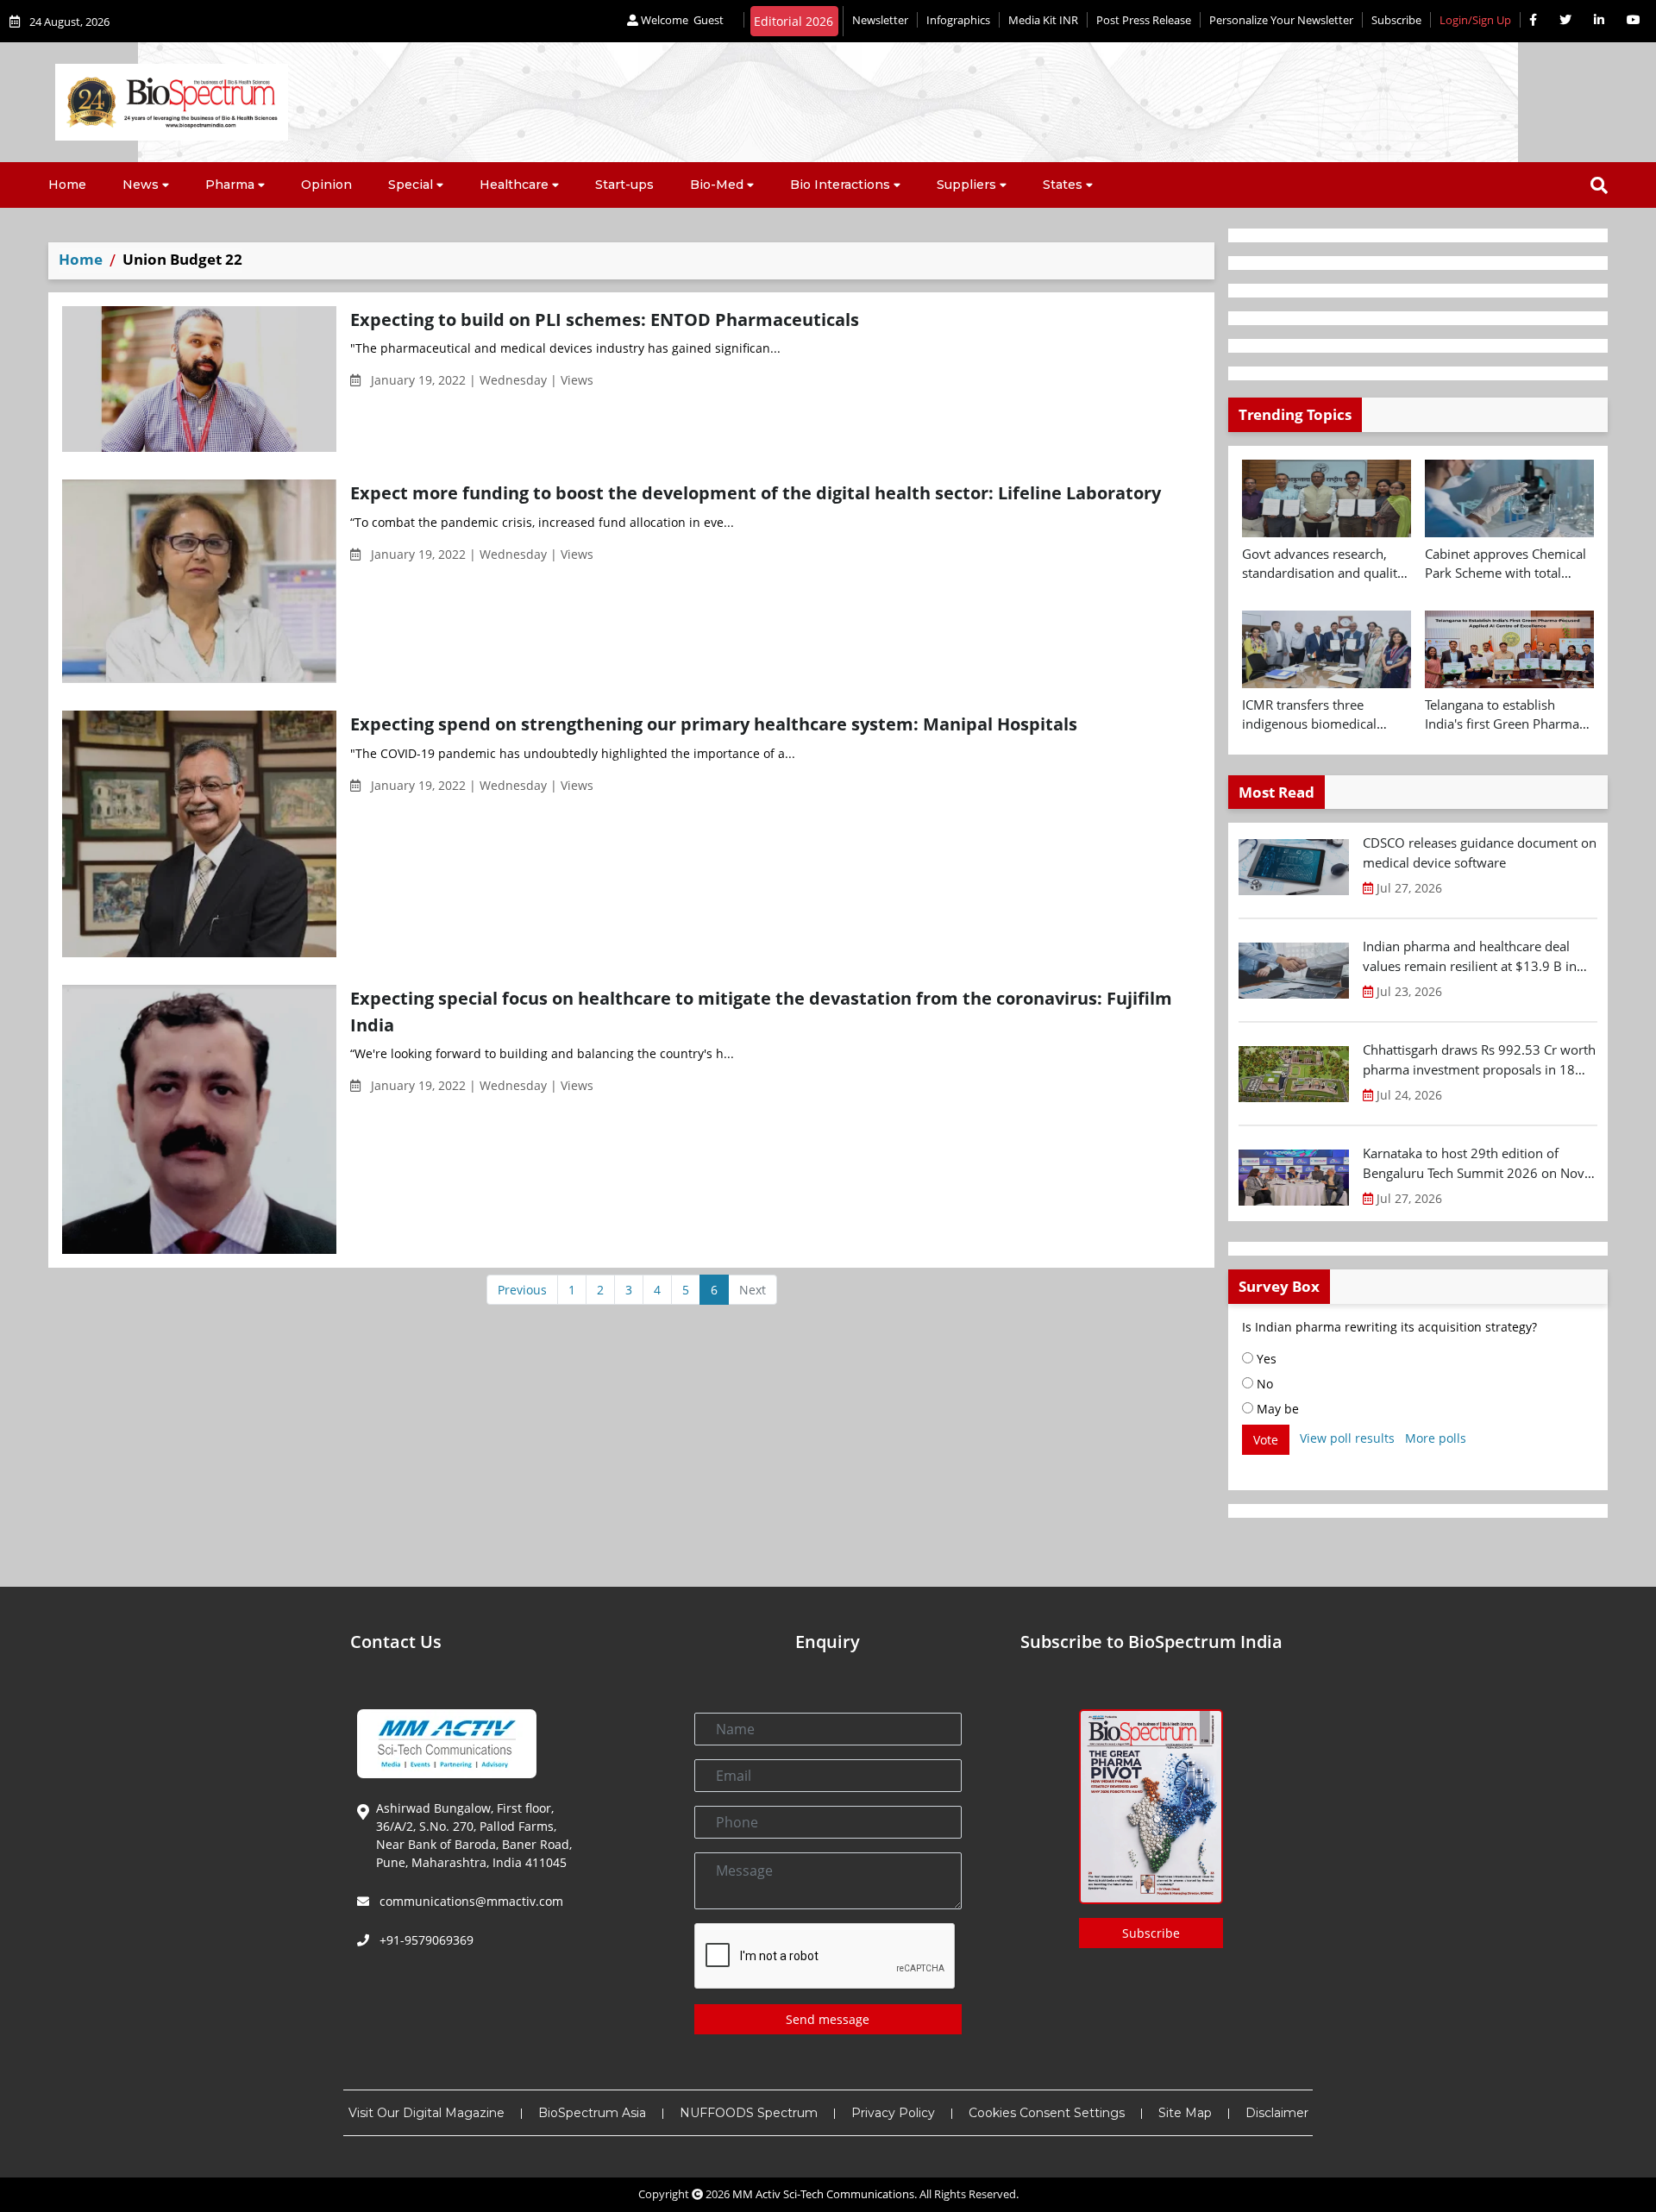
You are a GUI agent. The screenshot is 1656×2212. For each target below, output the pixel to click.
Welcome (681, 20)
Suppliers (966, 185)
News (141, 185)
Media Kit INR (1043, 20)
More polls (1436, 1438)
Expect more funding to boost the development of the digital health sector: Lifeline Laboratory (756, 492)
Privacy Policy (893, 2113)
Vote (1266, 1440)
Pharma (230, 185)
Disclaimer (1277, 2113)
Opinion (326, 185)
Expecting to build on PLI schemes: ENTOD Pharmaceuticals (605, 319)
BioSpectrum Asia (592, 2113)
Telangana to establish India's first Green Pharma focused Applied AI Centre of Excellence (1509, 715)
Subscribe (1396, 20)
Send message (828, 2019)
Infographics (958, 20)
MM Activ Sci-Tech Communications (823, 2194)
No (1263, 1384)
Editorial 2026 (793, 21)
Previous (522, 1290)
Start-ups (624, 185)
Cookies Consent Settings (1047, 2113)
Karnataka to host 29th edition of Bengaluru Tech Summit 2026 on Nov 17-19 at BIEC (1474, 1163)
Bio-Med (717, 185)
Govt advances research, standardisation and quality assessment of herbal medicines (1323, 564)
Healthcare (514, 185)
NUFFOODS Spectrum (749, 2113)
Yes (1265, 1359)
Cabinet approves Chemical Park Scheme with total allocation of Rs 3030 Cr (1505, 564)
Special (411, 185)
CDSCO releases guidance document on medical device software (1480, 852)
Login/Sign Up (1475, 20)
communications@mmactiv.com (470, 1901)
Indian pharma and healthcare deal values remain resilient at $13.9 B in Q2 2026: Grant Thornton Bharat (1470, 956)
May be (1276, 1409)
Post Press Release (1144, 20)
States (1063, 185)
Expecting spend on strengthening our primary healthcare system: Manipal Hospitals (714, 724)
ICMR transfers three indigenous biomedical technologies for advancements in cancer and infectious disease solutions (1327, 715)
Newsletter (880, 20)
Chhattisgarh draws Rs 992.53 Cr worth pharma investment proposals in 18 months (1479, 1060)
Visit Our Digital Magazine (427, 2113)
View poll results (1347, 1438)
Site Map (1185, 2113)
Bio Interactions (840, 185)
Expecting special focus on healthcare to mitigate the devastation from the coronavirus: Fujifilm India (761, 1011)
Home (67, 185)
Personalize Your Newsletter (1281, 20)
